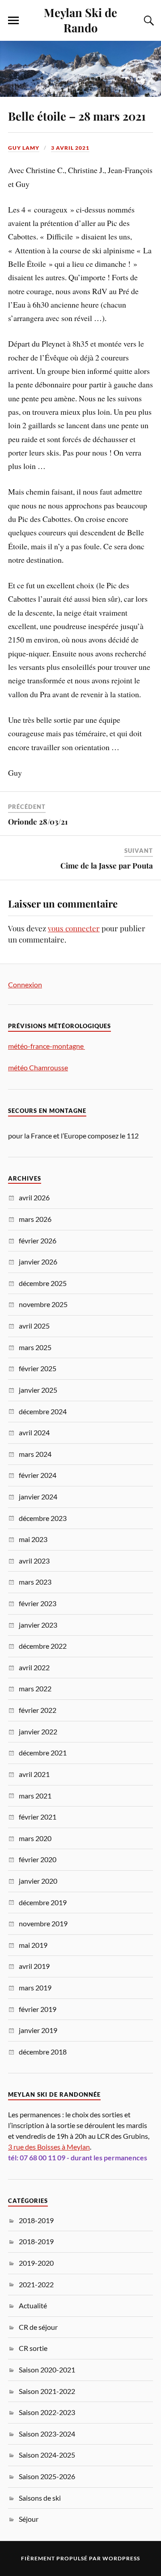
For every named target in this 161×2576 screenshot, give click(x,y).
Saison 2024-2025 (47, 2455)
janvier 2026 (38, 1262)
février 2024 (38, 1475)
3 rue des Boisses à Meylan (49, 2147)
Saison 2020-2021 (47, 2370)
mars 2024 (35, 1454)
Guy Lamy (24, 148)
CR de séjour (38, 2327)
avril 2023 (34, 1561)
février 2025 (38, 1368)
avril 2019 (34, 1966)
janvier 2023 (38, 1625)
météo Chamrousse (38, 1067)
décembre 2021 (43, 1753)
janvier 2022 (38, 1731)
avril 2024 (34, 1432)
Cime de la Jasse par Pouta (107, 865)
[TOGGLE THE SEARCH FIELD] (148, 21)
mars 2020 (35, 1838)
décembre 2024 (43, 1411)
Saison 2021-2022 (47, 2391)
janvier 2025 (38, 1390)
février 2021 (38, 1817)
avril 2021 (34, 1774)
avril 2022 (34, 1667)
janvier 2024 (38, 1497)
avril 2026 (34, 1197)
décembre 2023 (43, 1518)
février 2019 (38, 2009)
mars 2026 (35, 1219)
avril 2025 (34, 1326)
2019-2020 (36, 2263)
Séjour (29, 2519)
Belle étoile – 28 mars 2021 (77, 116)
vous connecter (74, 928)
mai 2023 (33, 1539)
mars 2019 (35, 1987)
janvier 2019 (38, 2030)
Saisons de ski (40, 2498)
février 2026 (38, 1240)
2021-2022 (36, 2284)
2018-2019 (36, 2220)
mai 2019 (33, 1945)
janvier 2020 (38, 1881)
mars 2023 (35, 1582)
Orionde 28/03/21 (38, 821)
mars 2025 (35, 1347)
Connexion (25, 984)
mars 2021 (35, 1796)
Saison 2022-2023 (47, 2412)
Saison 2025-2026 (47, 2476)
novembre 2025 (43, 1304)
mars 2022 (35, 1688)
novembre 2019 (43, 1923)
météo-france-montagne (47, 1046)
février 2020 (38, 1859)
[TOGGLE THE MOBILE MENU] (13, 21)
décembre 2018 (43, 2052)
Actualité (33, 2305)
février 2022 (38, 1710)
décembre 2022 (43, 1646)
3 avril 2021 (70, 148)
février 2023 (38, 1603)
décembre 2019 (43, 1902)
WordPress (121, 2558)
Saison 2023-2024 (47, 2434)
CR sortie (33, 2348)
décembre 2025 (43, 1283)
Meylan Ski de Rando (80, 20)
